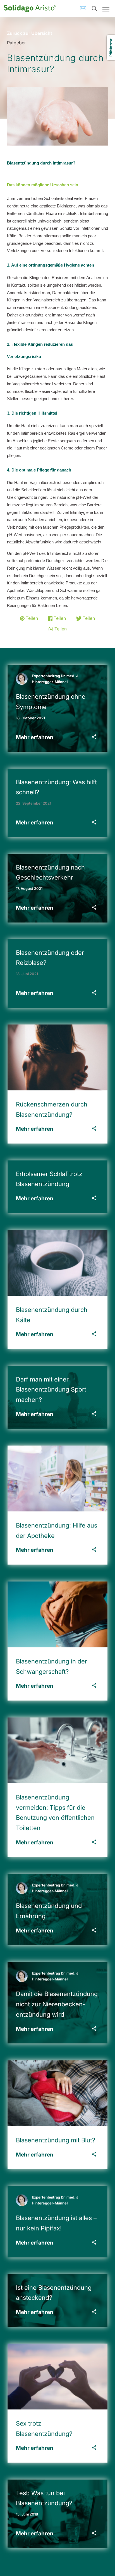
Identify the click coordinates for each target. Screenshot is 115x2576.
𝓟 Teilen (29, 618)
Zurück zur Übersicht (30, 33)
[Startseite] (30, 8)
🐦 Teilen (85, 618)
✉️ (83, 8)
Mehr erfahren (35, 737)
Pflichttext (111, 48)
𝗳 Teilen (57, 618)
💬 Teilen (58, 629)
